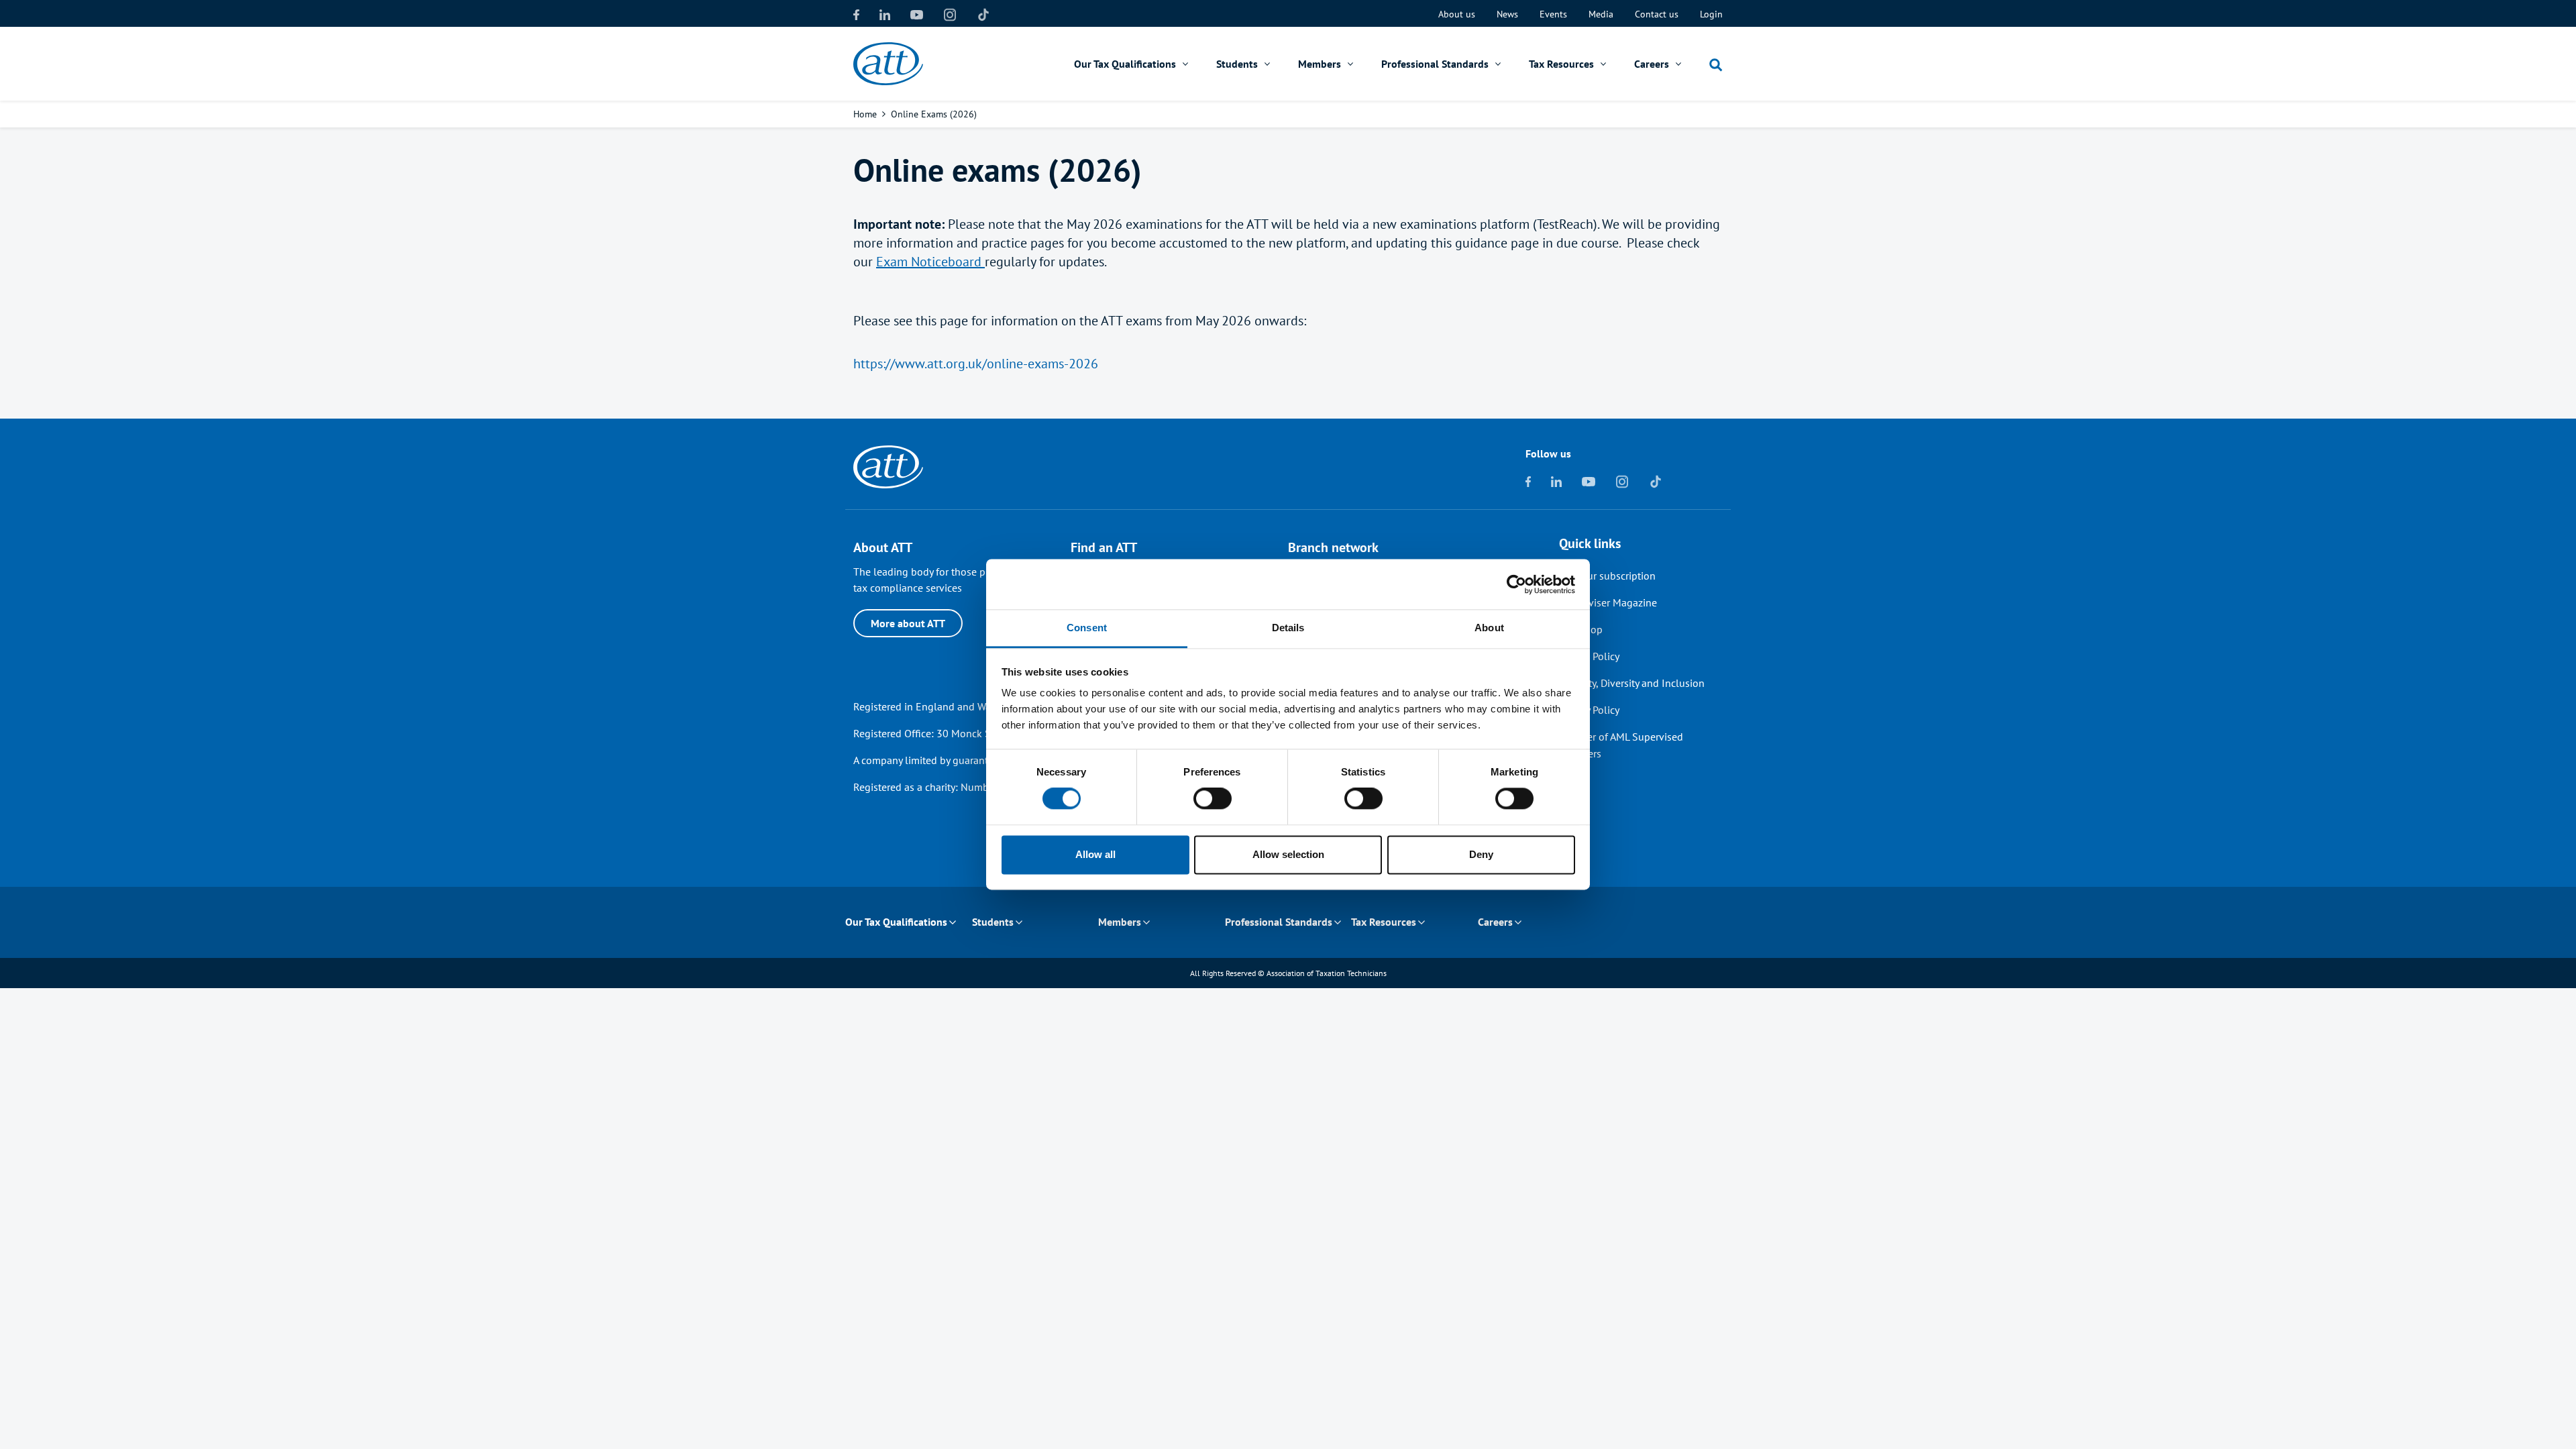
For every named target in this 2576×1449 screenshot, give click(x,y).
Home (865, 114)
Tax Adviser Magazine (1608, 602)
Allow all (1095, 854)
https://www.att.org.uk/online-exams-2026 (976, 364)
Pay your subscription (1607, 576)
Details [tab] (1288, 628)
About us (1457, 14)
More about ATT (908, 623)
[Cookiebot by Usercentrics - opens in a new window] (1516, 584)
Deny (1481, 854)
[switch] (1213, 799)
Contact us (1657, 14)
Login (1711, 14)
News (1507, 14)
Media (1601, 14)
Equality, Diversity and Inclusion (1632, 683)
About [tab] (1489, 628)
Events (1553, 14)
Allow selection (1288, 854)
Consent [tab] (1087, 628)
